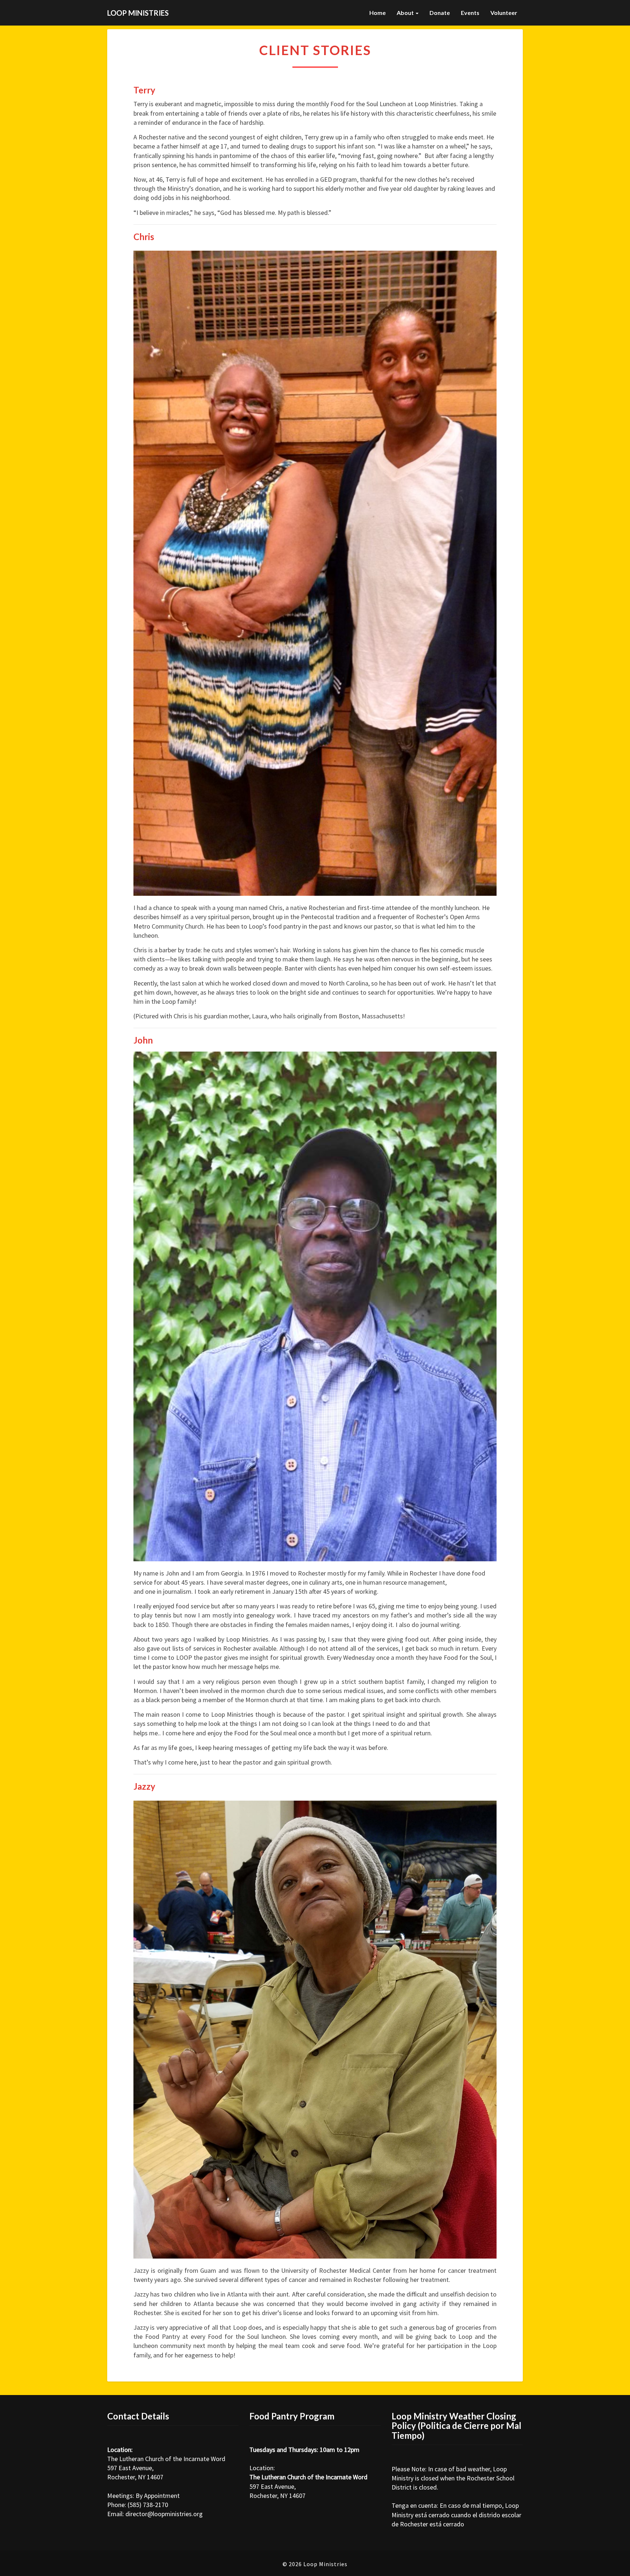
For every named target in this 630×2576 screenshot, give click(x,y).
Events (470, 13)
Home (378, 13)
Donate (440, 13)
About (406, 13)
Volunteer (504, 13)
